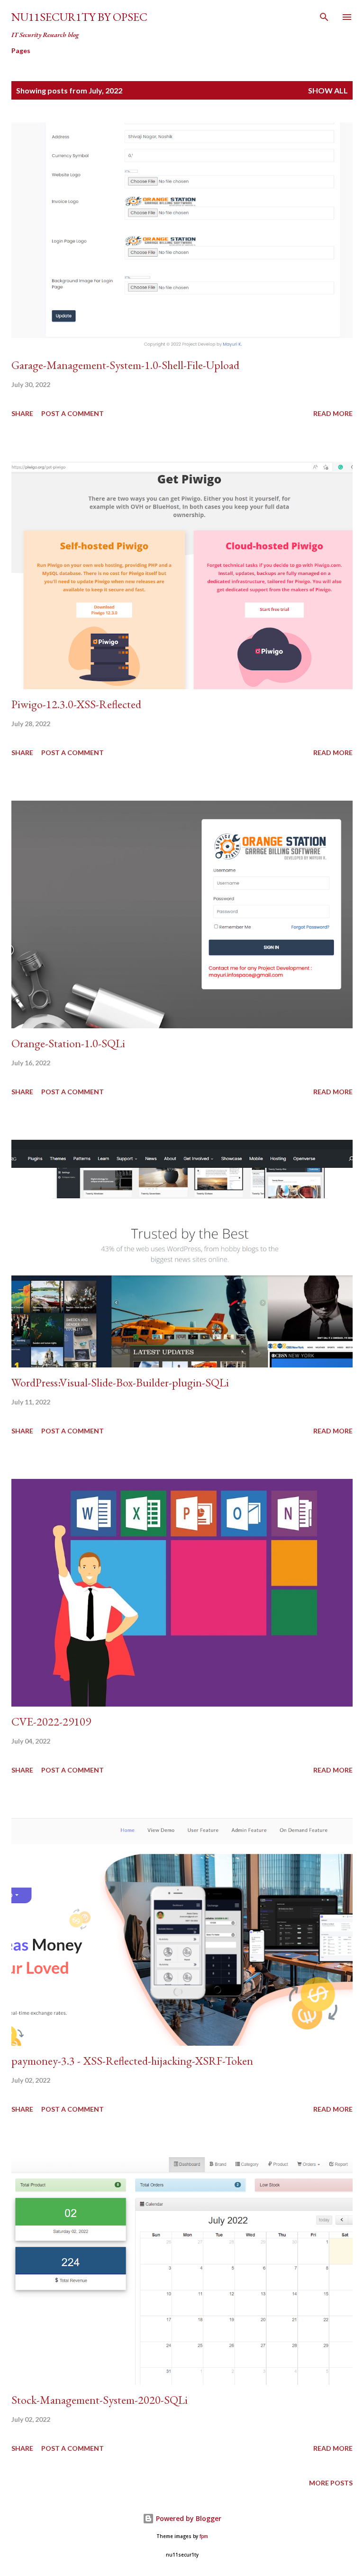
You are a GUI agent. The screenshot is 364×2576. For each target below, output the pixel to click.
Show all (328, 90)
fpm (204, 2536)
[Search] (324, 17)
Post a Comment (73, 413)
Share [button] (22, 413)
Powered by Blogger (188, 2518)
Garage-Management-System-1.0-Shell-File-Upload (125, 365)
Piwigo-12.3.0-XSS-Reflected (76, 704)
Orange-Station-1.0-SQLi (68, 1043)
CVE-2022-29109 (51, 1722)
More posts (331, 2483)
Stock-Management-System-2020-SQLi (100, 2400)
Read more (333, 413)
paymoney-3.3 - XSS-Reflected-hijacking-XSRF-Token (132, 2061)
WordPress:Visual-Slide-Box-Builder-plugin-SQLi (120, 1382)
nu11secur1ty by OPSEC (79, 17)
